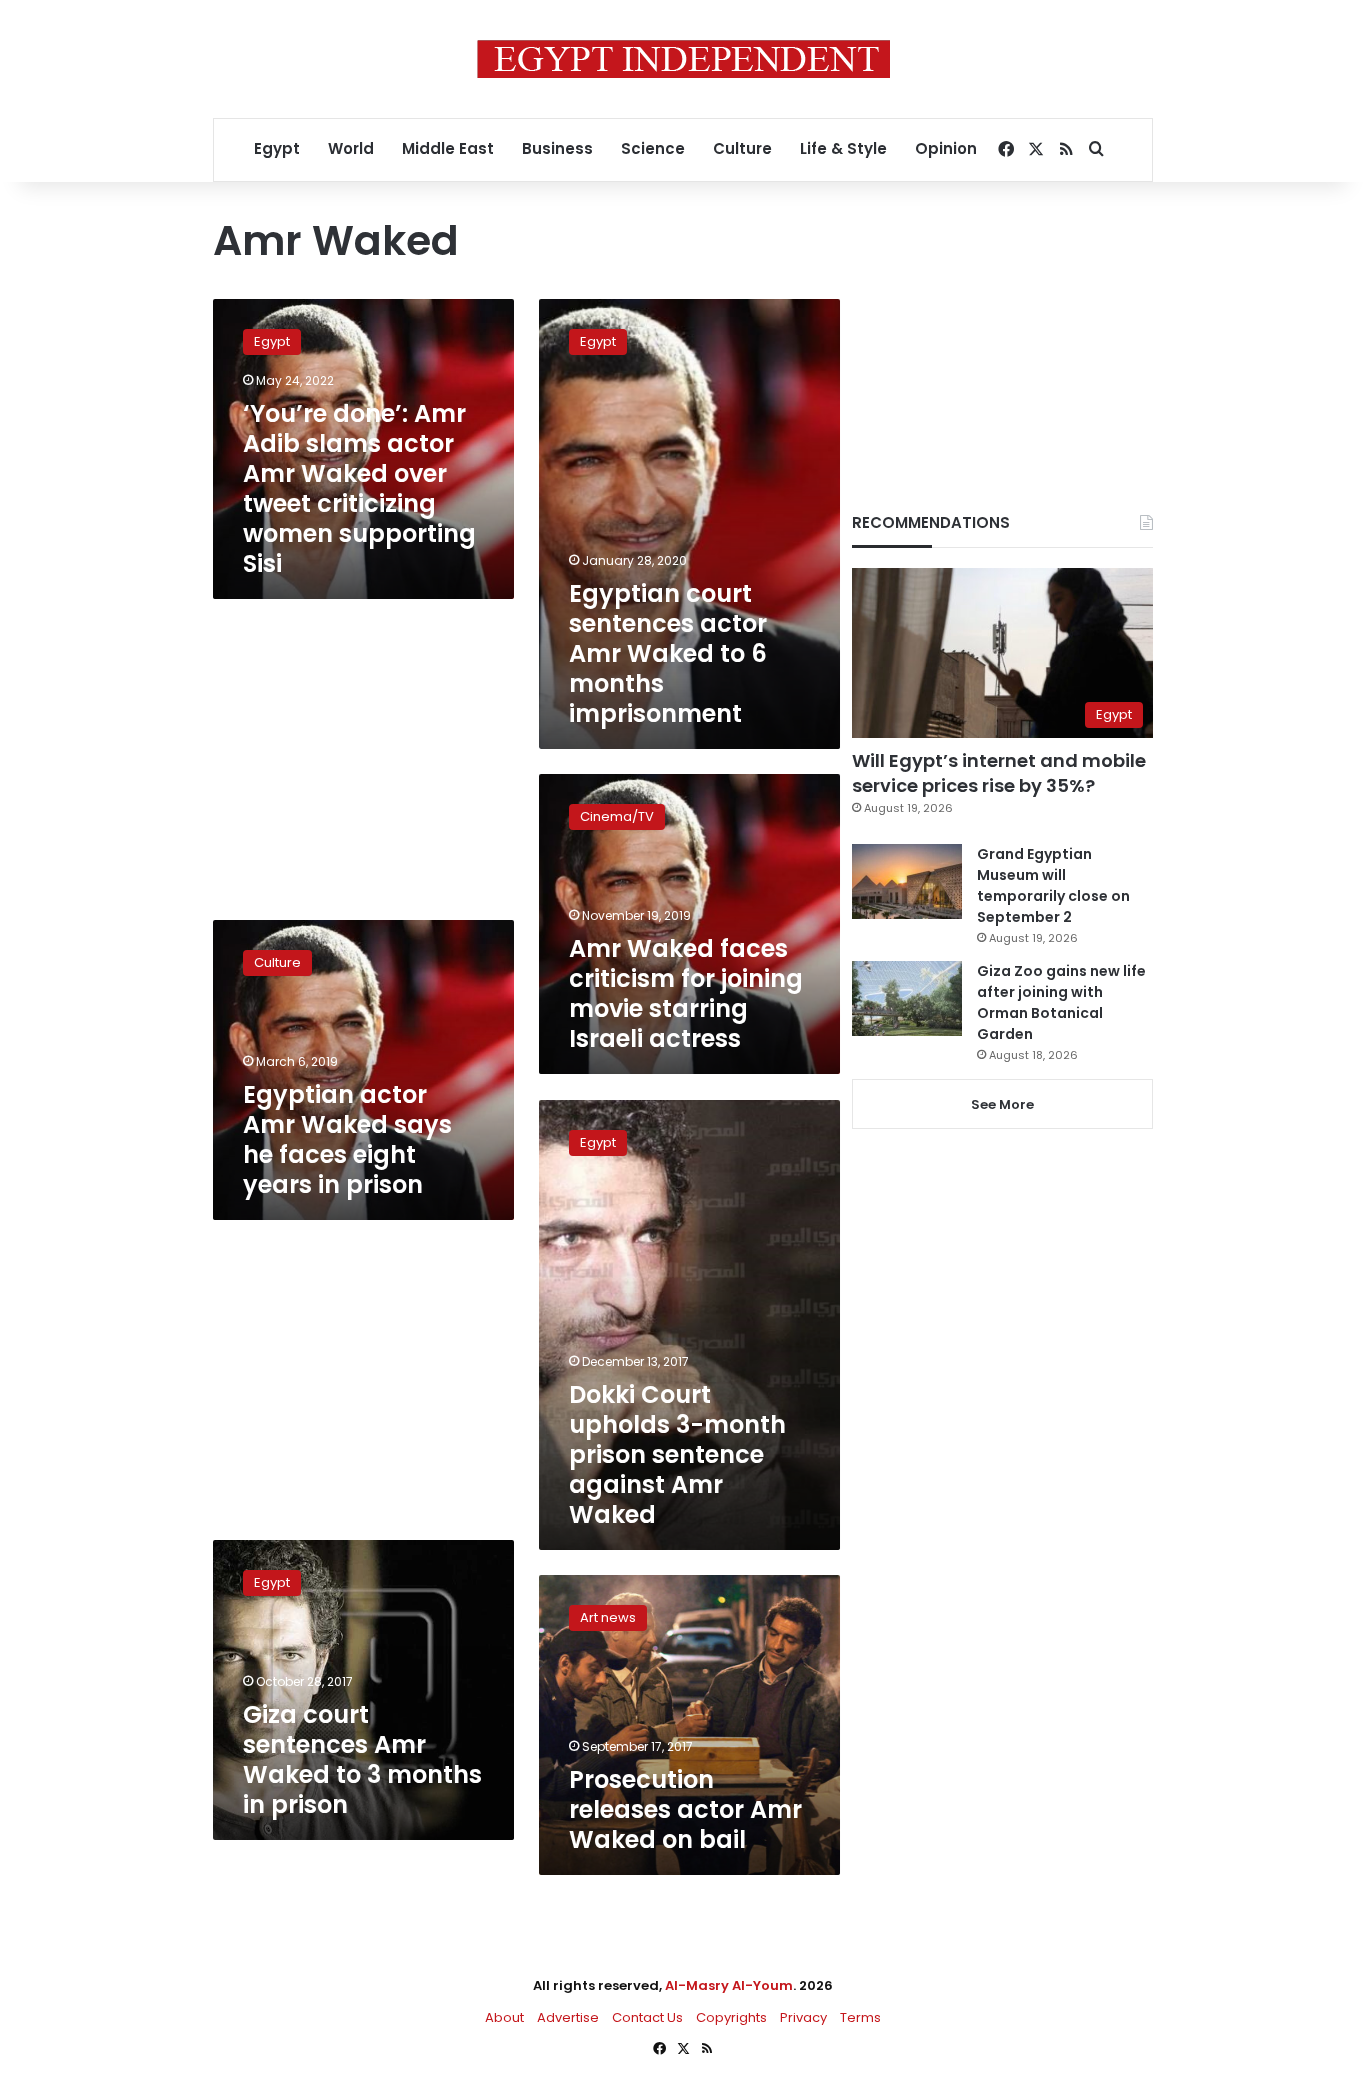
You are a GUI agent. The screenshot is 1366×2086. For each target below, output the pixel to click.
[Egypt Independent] (683, 59)
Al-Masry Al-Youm (729, 1985)
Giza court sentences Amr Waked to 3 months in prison (362, 1759)
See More (1002, 1104)
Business (557, 148)
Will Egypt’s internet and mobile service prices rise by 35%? (999, 773)
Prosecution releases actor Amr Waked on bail (685, 1809)
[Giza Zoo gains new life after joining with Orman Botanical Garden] (907, 998)
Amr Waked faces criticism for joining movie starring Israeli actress (686, 993)
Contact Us (647, 2017)
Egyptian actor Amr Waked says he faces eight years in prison (347, 1139)
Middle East (448, 148)
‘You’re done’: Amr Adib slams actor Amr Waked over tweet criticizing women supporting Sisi (359, 488)
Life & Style (843, 148)
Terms (860, 2017)
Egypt (277, 148)
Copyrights (731, 2017)
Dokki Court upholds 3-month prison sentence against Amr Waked (677, 1454)
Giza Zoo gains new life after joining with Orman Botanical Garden (1061, 1002)
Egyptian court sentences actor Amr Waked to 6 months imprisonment (668, 653)
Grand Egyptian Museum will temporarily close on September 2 (1053, 885)
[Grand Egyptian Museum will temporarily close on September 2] (907, 881)
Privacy (803, 2017)
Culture (742, 148)
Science (653, 148)
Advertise (568, 2017)
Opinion (946, 148)
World (351, 148)
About (504, 2017)
